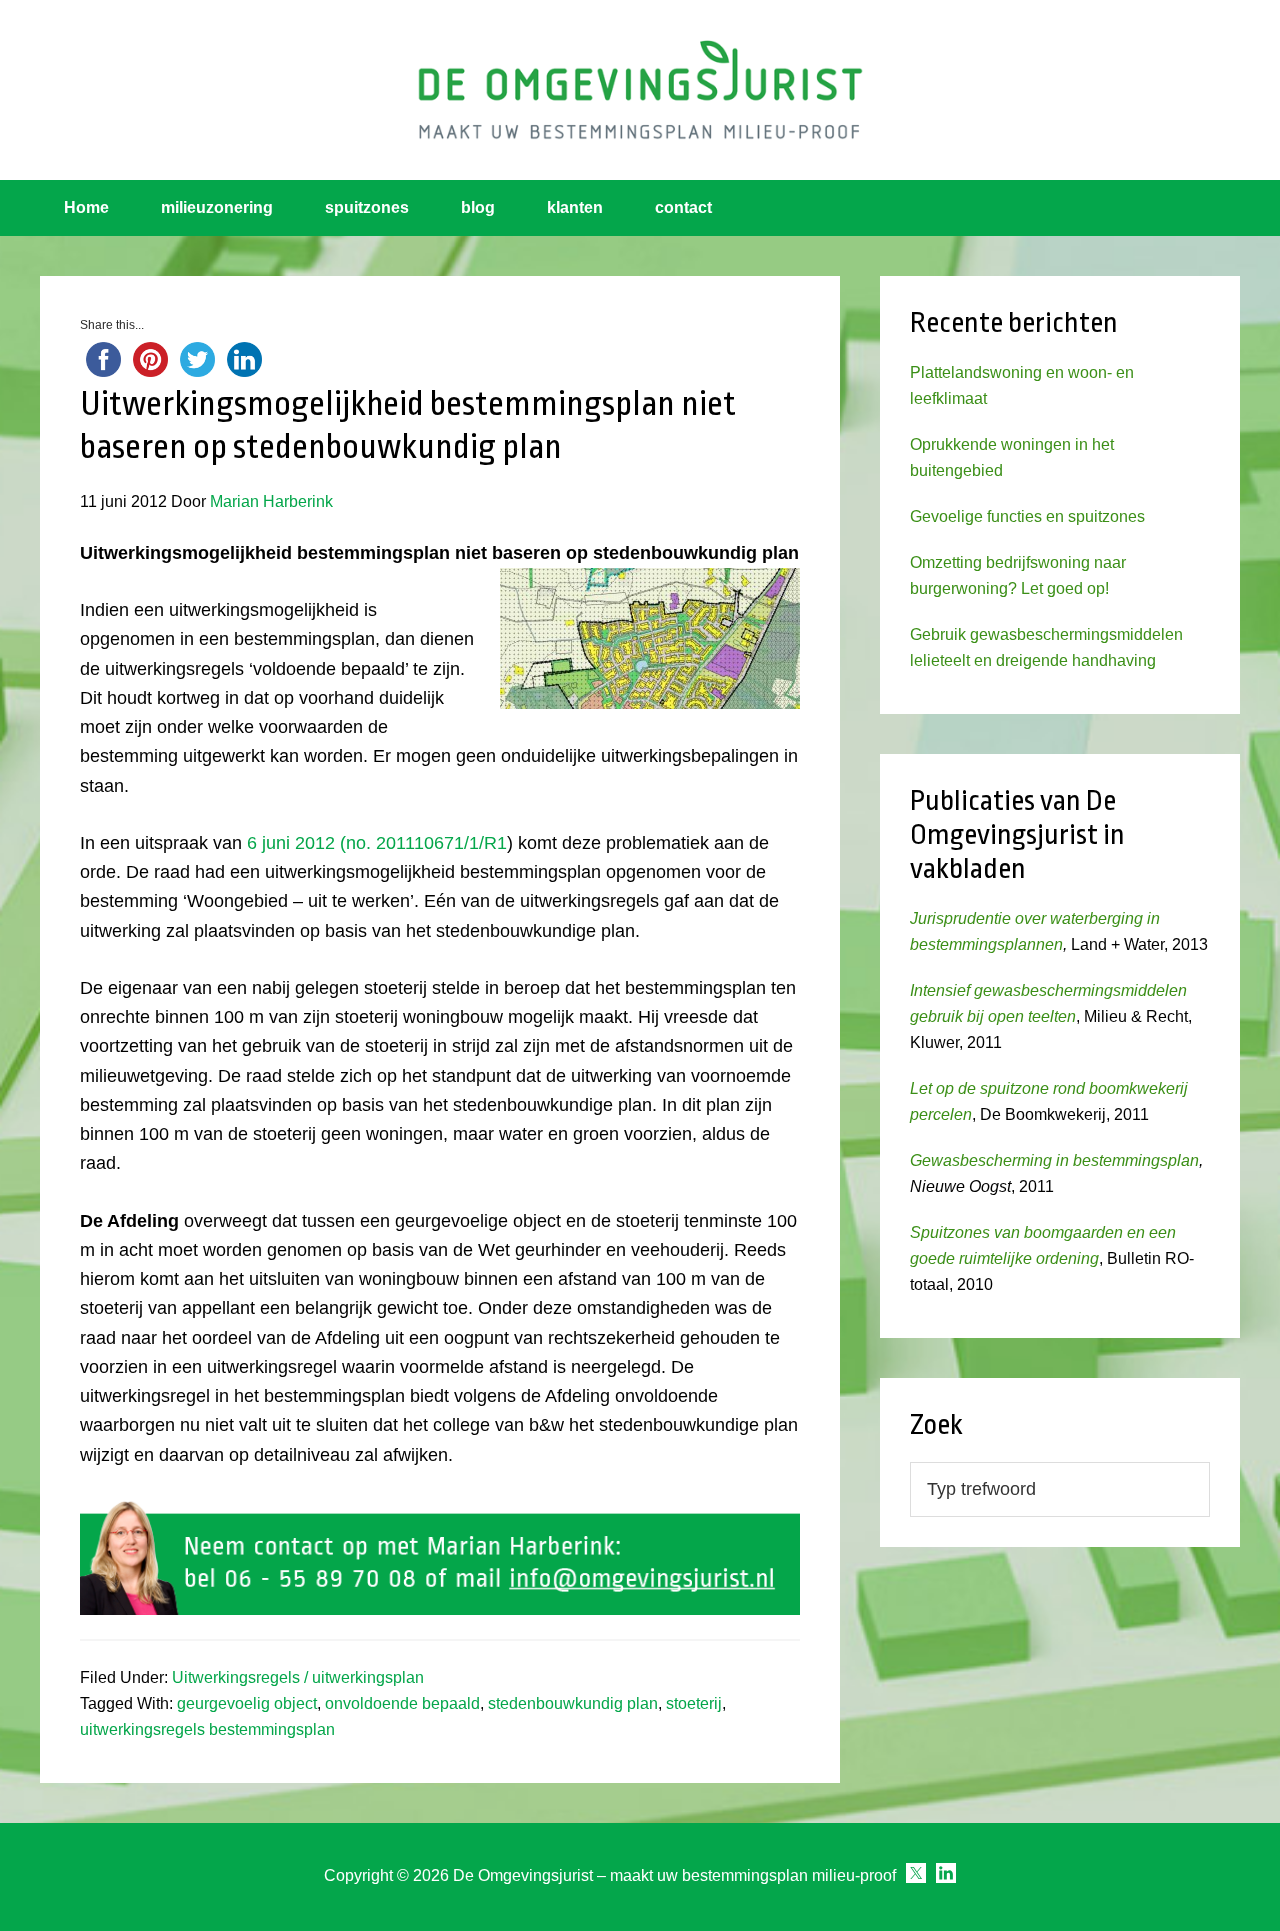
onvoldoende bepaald (402, 1703)
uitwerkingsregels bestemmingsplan (207, 1729)
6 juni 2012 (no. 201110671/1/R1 (377, 843)
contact (683, 207)
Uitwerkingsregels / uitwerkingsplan (298, 1677)
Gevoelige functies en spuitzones (1027, 516)
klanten (575, 207)
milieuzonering (217, 207)
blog (478, 207)
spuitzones (367, 207)
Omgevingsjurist (640, 90)
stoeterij (694, 1703)
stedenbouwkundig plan (573, 1703)
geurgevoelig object (247, 1703)
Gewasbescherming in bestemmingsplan (1054, 1160)
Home (86, 207)
